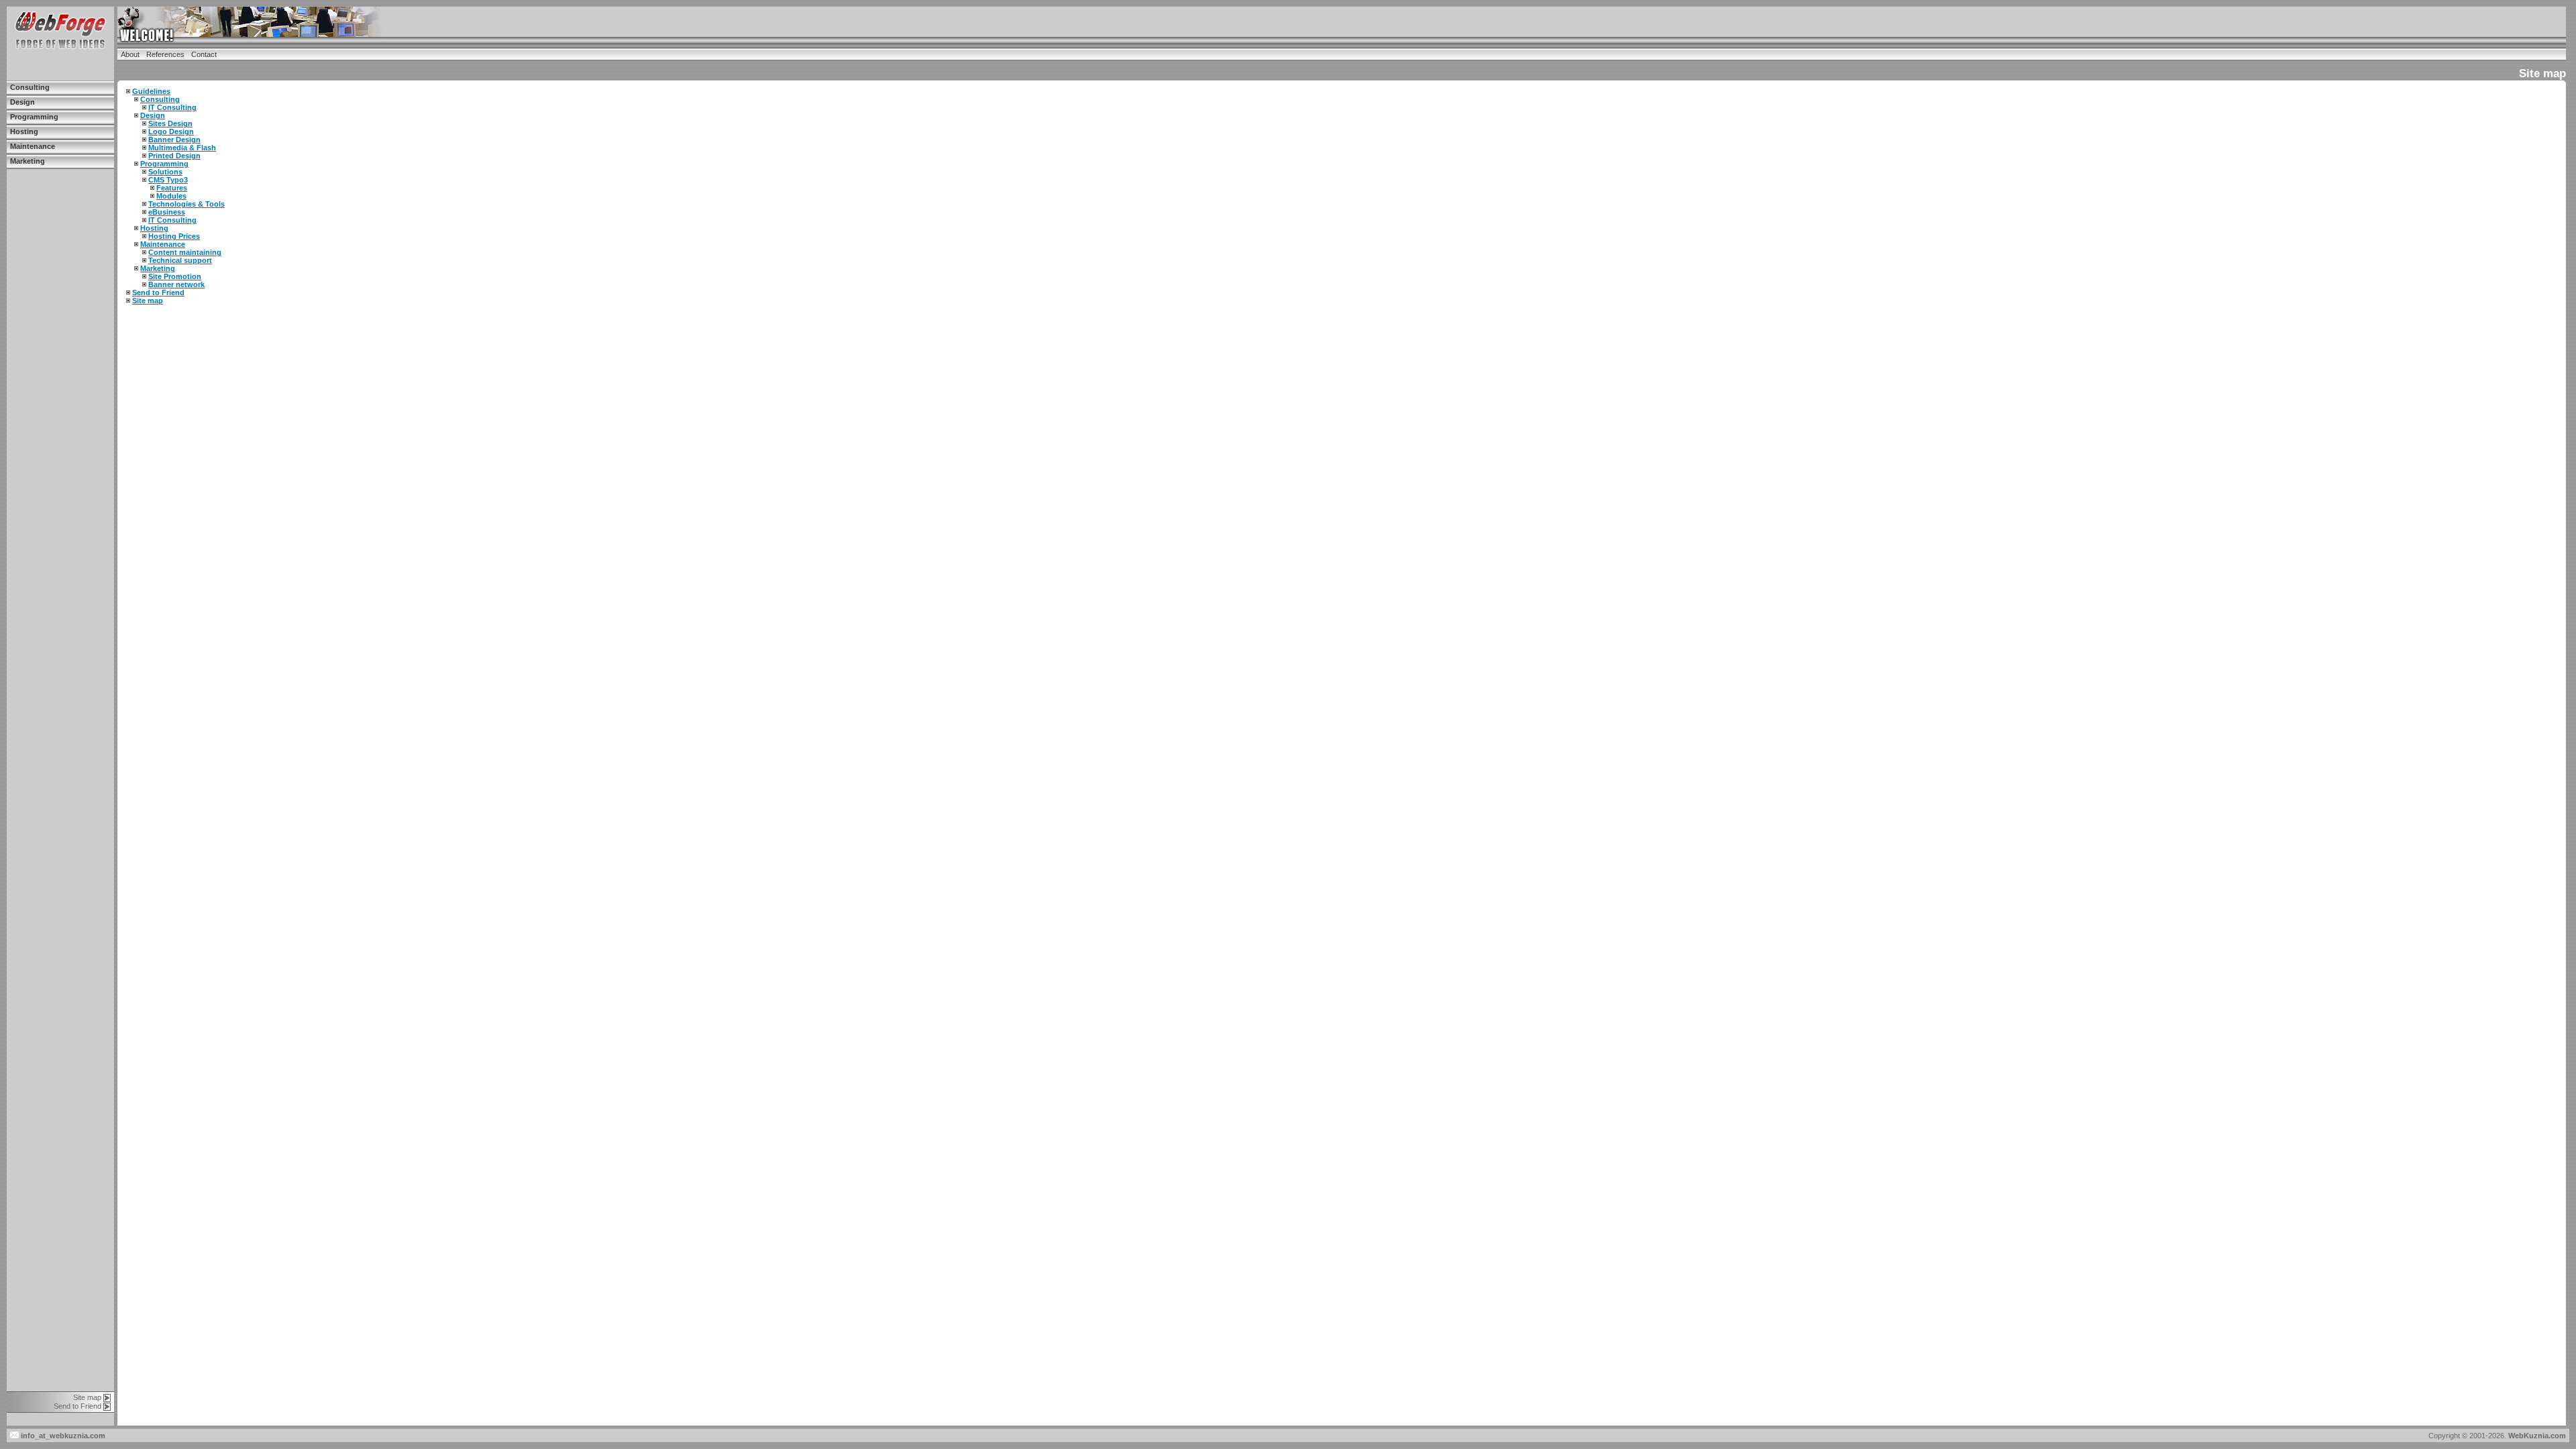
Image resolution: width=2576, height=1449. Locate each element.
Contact (204, 54)
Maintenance (33, 146)
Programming (34, 117)
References (165, 54)
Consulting (30, 87)
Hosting (24, 131)
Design (22, 102)
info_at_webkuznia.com (62, 1436)
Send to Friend (77, 1406)
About (130, 54)
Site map (87, 1397)
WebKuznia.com (2537, 1436)
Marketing (28, 161)
